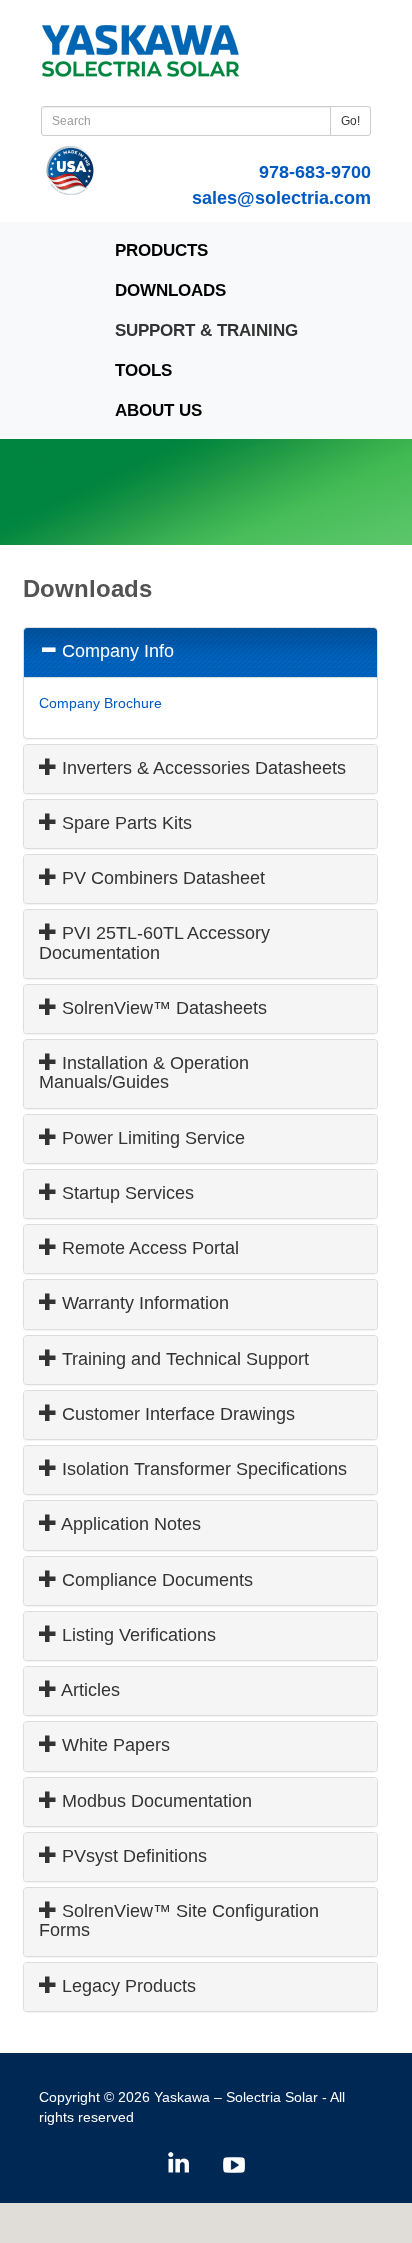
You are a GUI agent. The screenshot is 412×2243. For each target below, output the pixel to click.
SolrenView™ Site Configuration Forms (179, 1920)
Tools (143, 370)
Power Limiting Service (151, 1138)
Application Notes (129, 1524)
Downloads (170, 290)
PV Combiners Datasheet (161, 878)
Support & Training (206, 330)
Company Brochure (100, 703)
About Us (158, 410)
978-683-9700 (315, 172)
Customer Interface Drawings (176, 1414)
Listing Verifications (136, 1635)
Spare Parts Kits (124, 823)
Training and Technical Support (183, 1359)
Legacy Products (126, 1986)
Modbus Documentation (154, 1801)
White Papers (113, 1745)
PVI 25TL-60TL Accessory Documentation (154, 942)
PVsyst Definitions (132, 1856)
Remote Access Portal (148, 1248)
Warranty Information (143, 1303)
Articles (88, 1690)
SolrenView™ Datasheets (162, 1008)
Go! (350, 121)
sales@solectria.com (281, 198)
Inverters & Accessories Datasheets (201, 768)
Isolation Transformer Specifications (202, 1469)
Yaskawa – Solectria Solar (236, 2097)
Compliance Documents (155, 1580)
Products (161, 250)
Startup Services (125, 1193)
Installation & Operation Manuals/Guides (144, 1072)
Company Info (115, 651)
